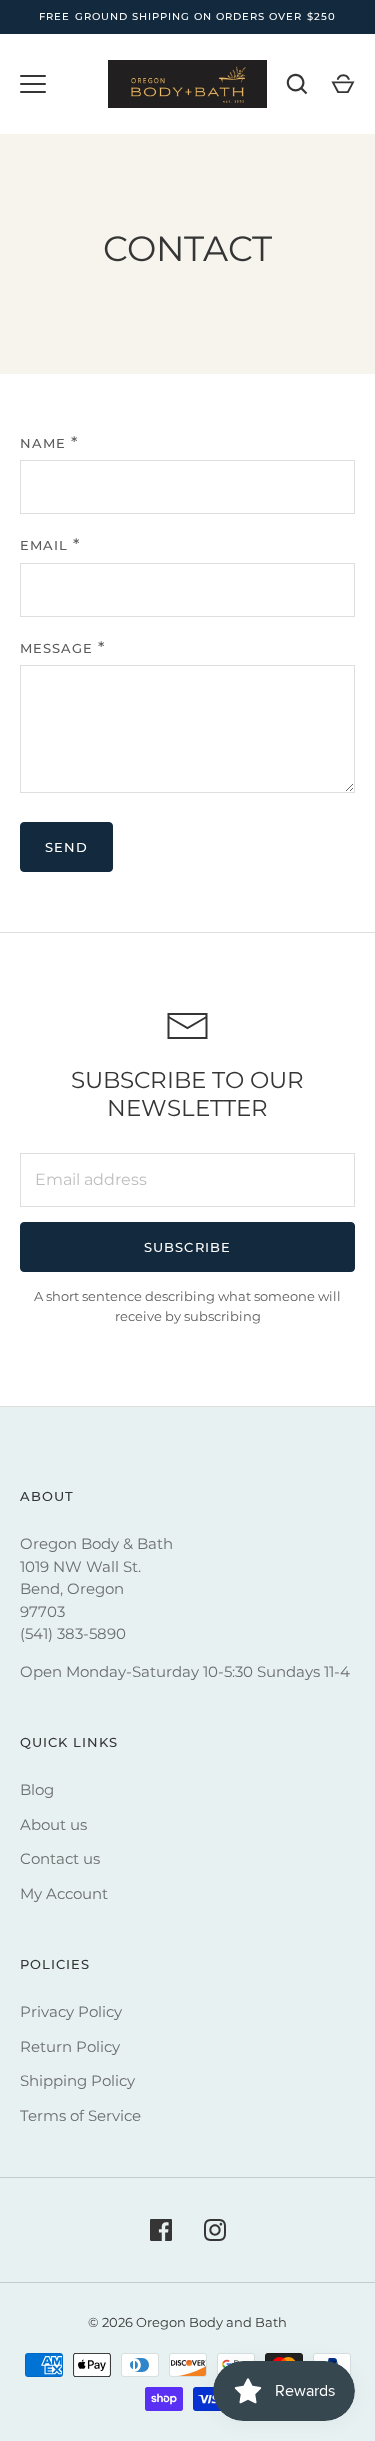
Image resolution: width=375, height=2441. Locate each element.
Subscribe (187, 1247)
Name (43, 443)
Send (66, 847)
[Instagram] (215, 2230)
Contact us (60, 1858)
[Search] (297, 84)
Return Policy (70, 2046)
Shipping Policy (77, 2080)
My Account (64, 1893)
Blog (37, 1789)
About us (53, 1824)
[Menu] (33, 84)
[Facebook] (161, 2230)
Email (44, 545)
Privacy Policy (71, 2011)
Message (56, 648)
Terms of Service (80, 2115)
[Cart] (343, 84)
